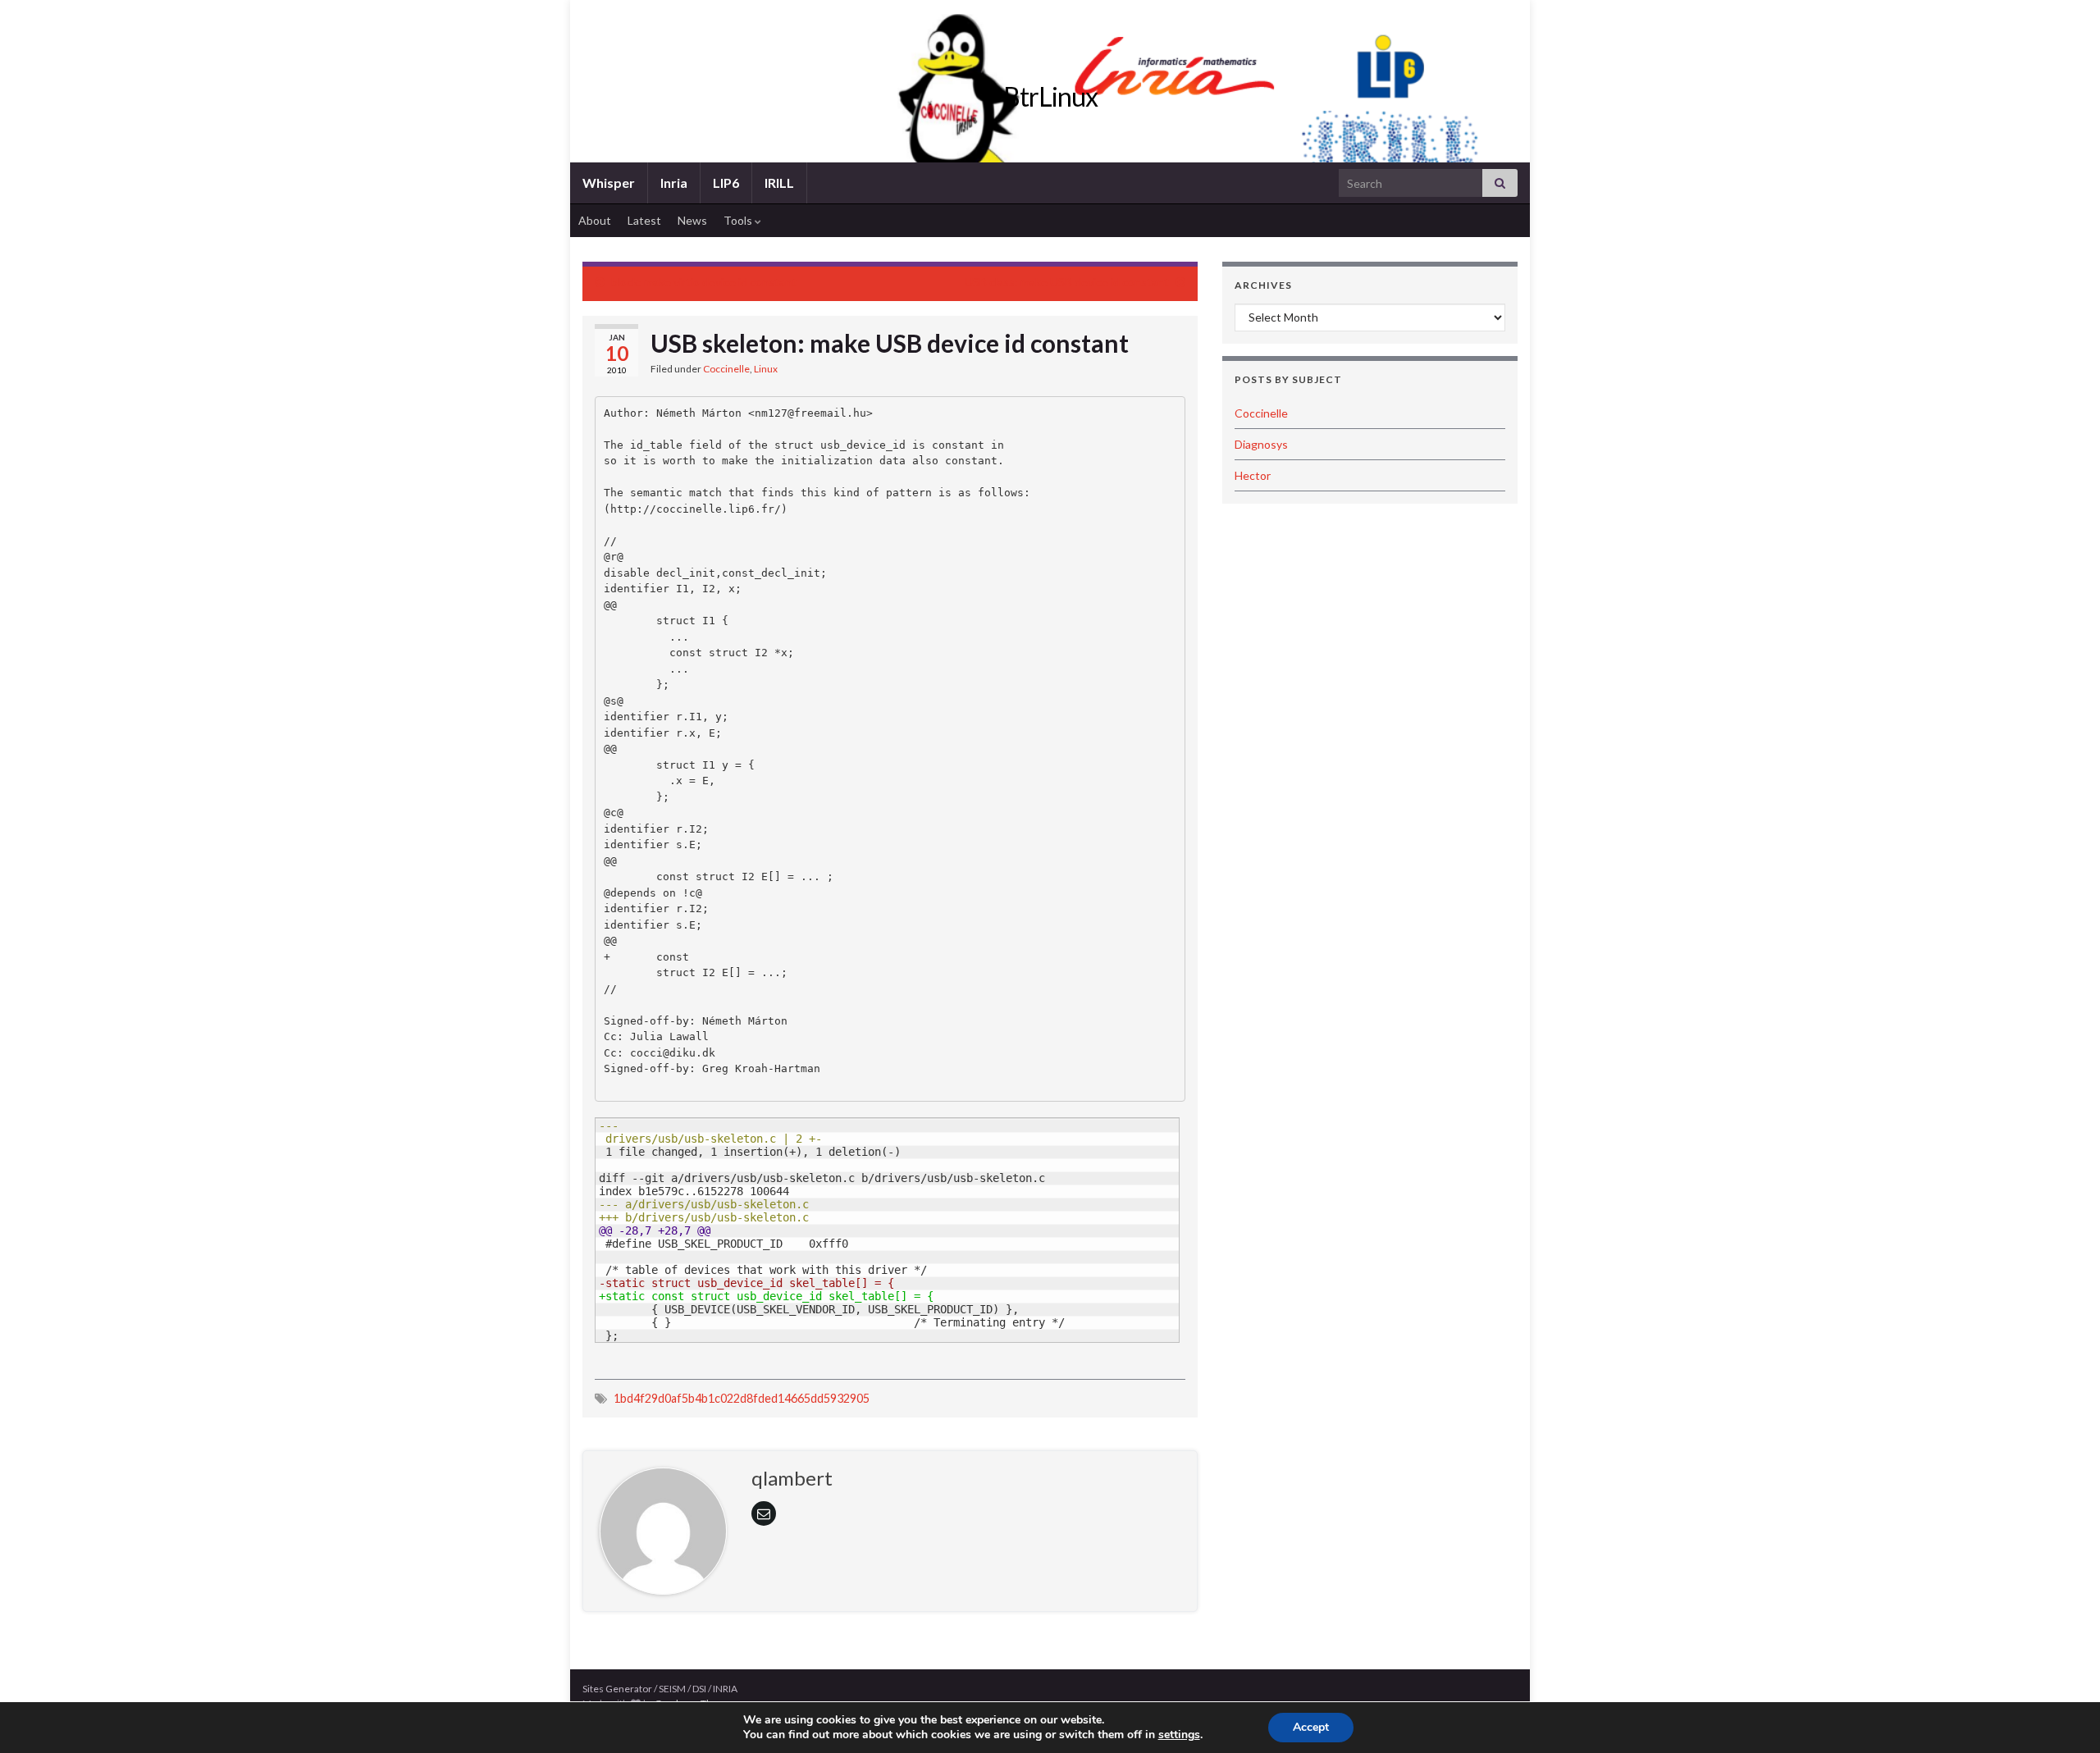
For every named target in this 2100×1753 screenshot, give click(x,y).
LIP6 (726, 183)
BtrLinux (1050, 96)
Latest (644, 220)
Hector (1253, 475)
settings (1179, 1735)
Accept (1311, 1727)
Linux (766, 369)
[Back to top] (2063, 1716)
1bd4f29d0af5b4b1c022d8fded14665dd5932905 (742, 1398)
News (692, 220)
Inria (674, 183)
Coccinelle (726, 369)
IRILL (779, 183)
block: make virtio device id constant (704, 282)
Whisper (609, 183)
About (595, 220)
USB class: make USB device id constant (1067, 282)
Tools (739, 220)
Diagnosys (1261, 444)
